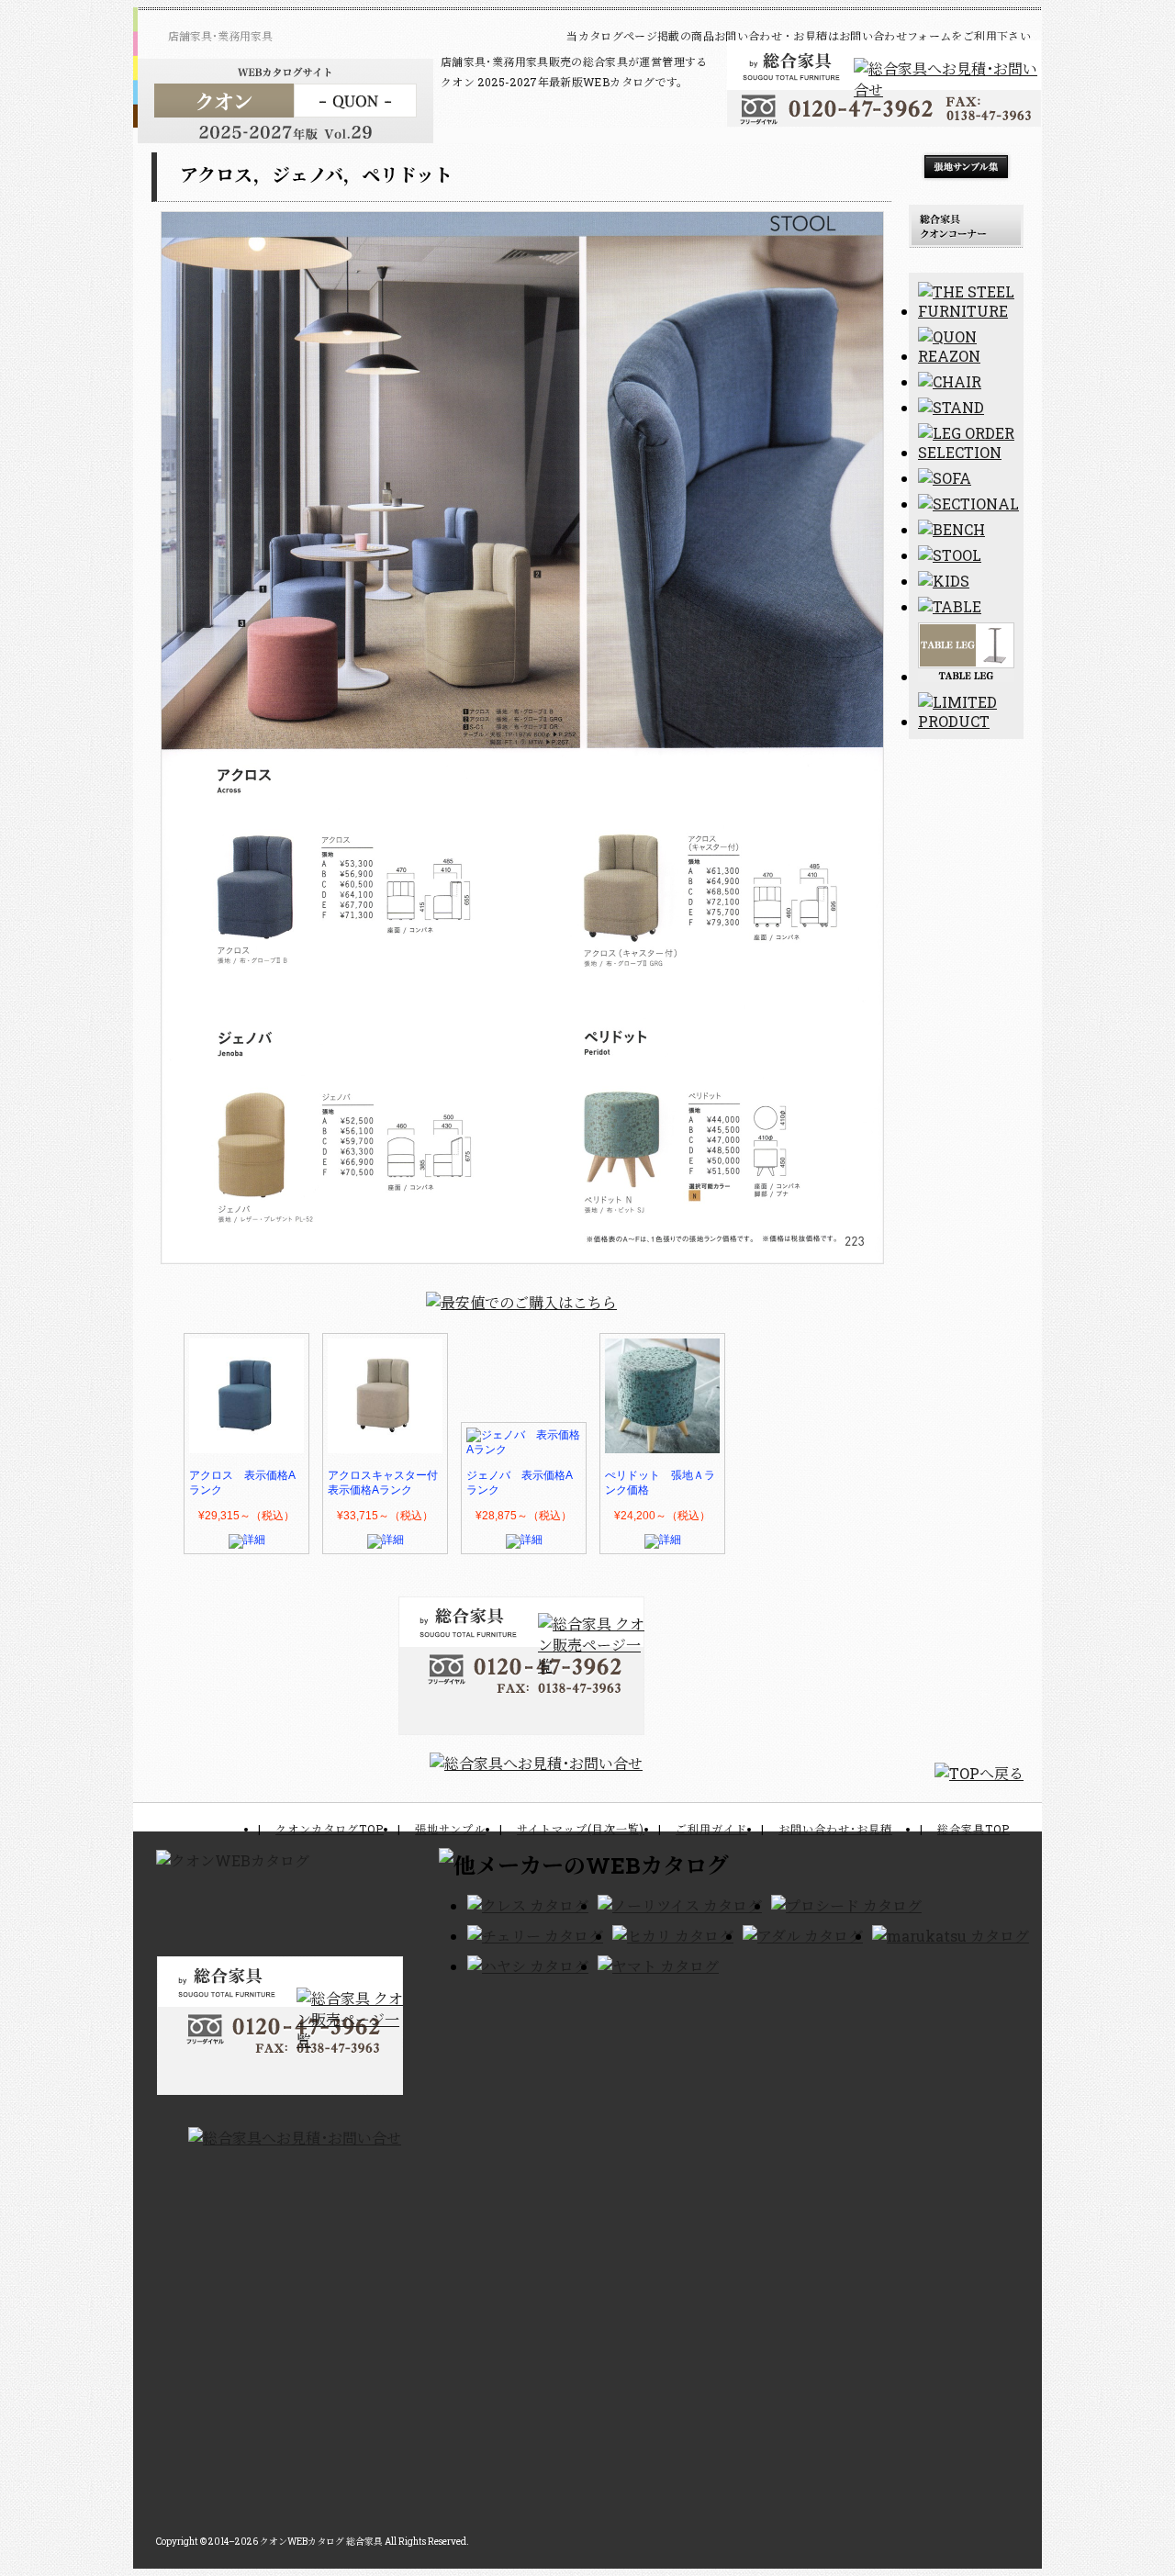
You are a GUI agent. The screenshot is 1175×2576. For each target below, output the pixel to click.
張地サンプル (450, 1829)
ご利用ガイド (711, 1829)
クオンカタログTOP (330, 1829)
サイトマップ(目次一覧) (581, 1829)
